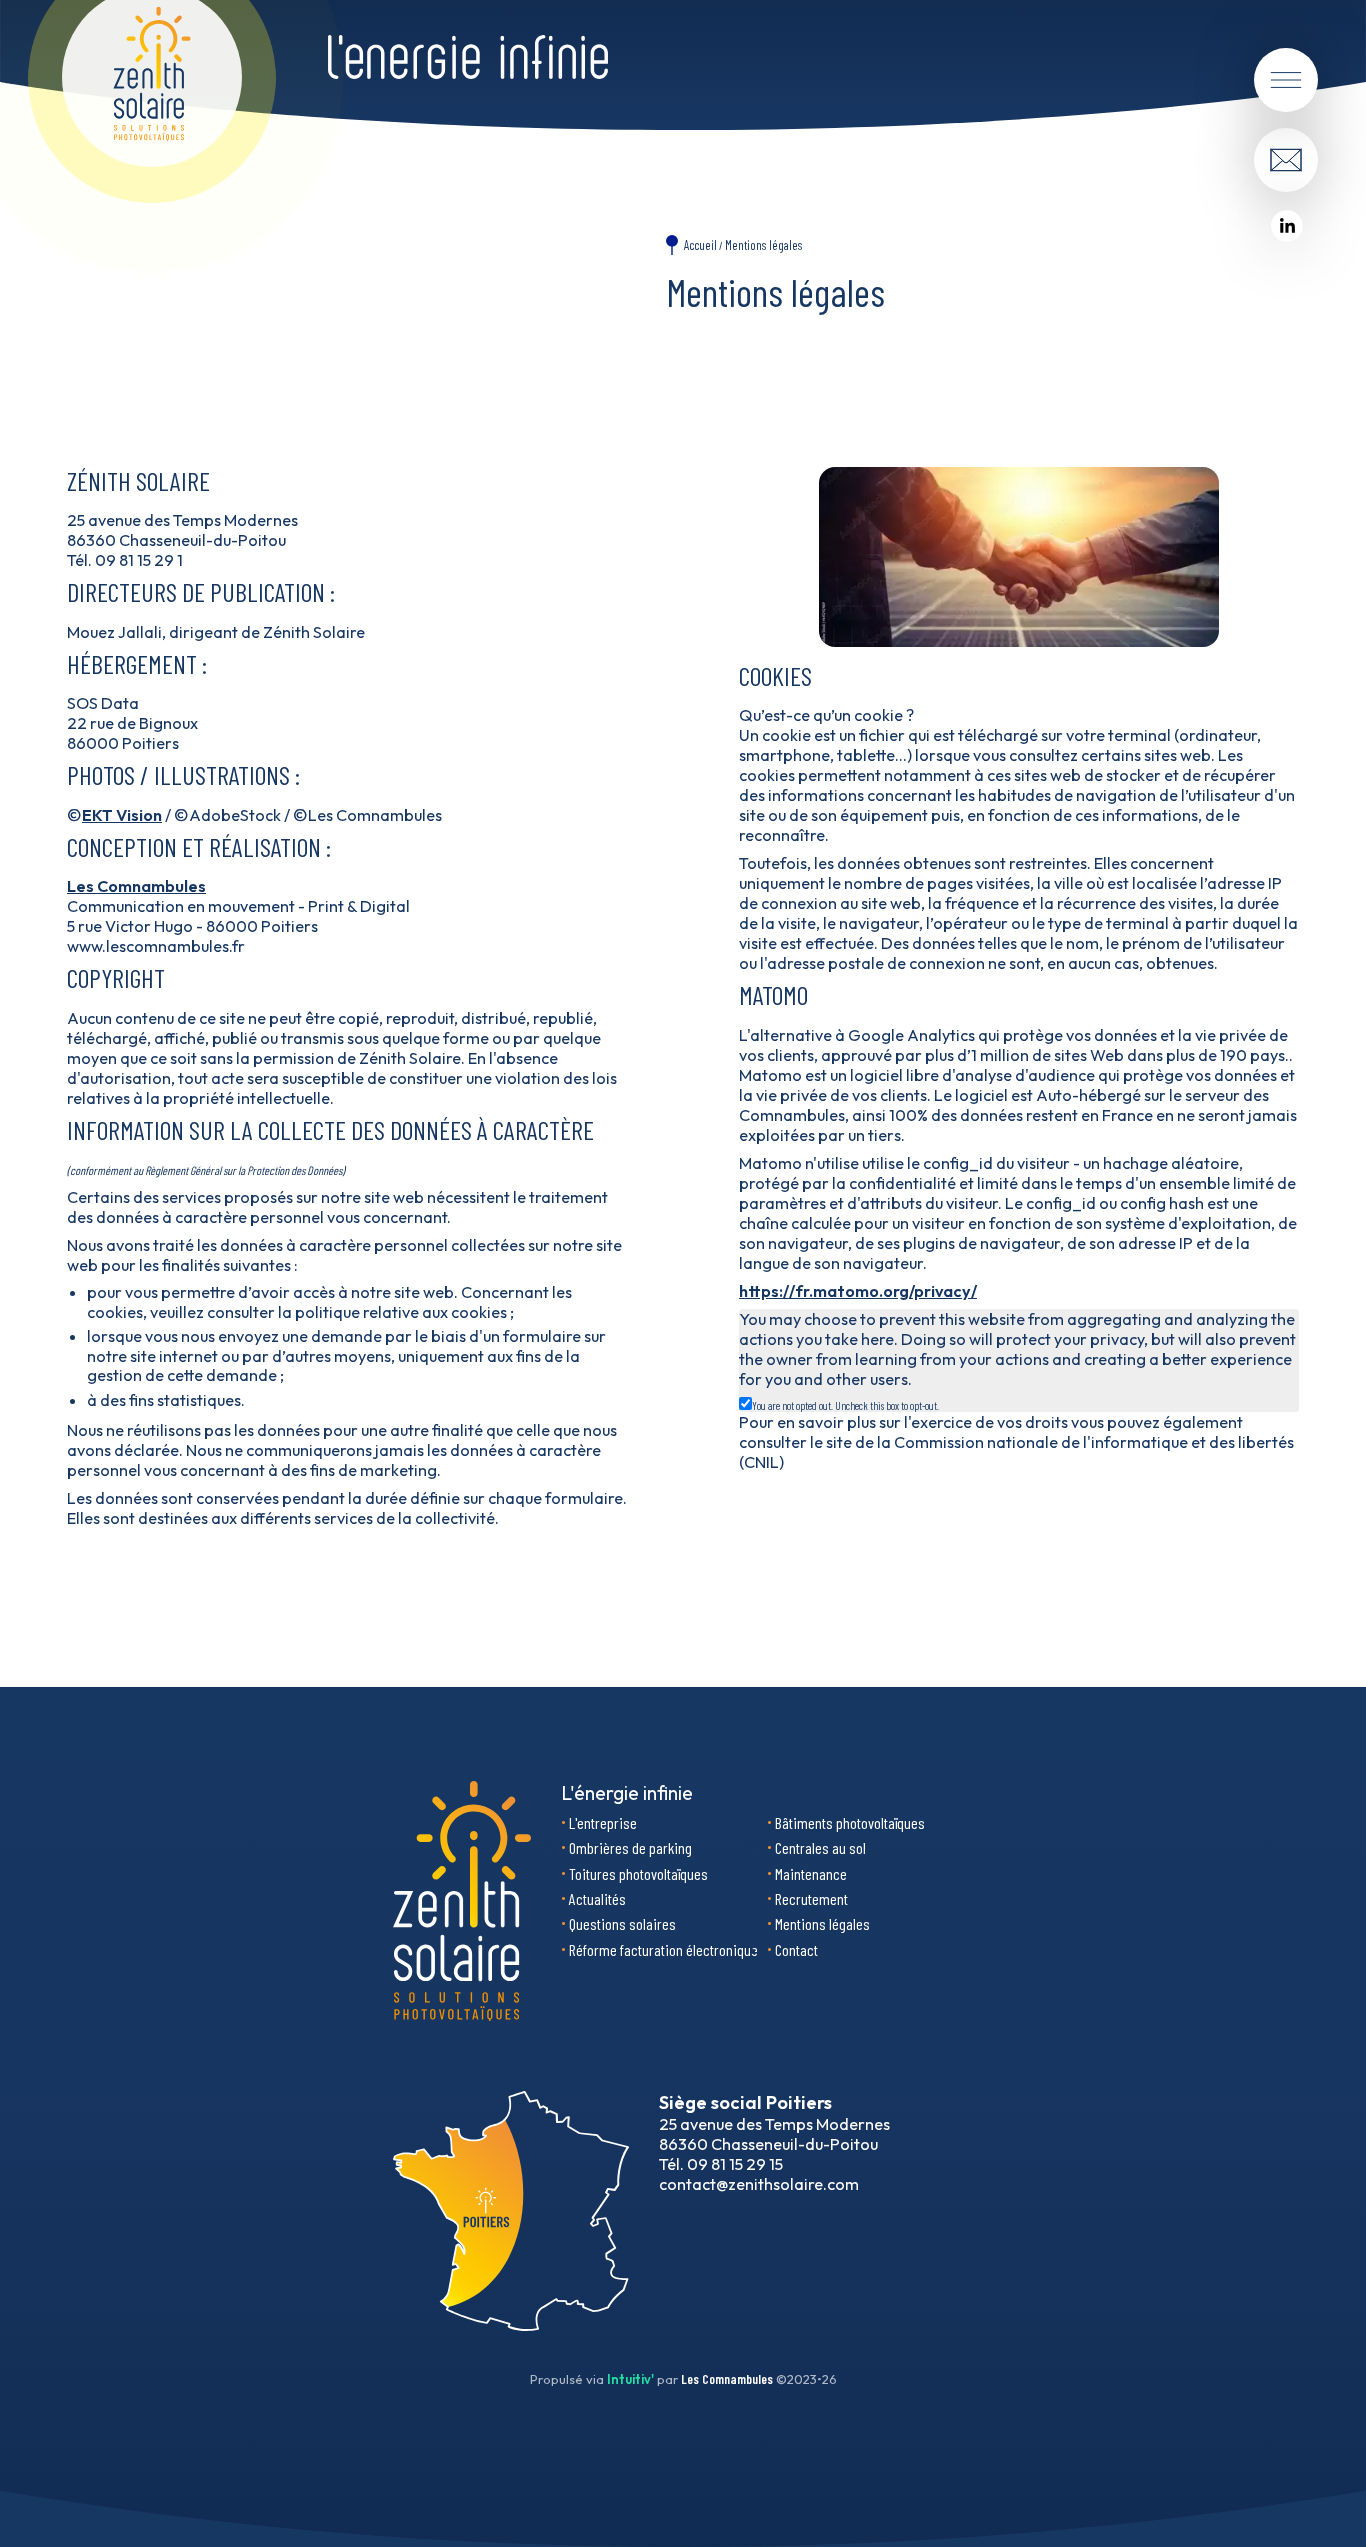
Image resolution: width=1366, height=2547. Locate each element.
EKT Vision (122, 815)
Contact (796, 1949)
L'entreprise (603, 1822)
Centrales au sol (820, 1847)
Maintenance (811, 1873)
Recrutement (811, 1898)
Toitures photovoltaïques (638, 1873)
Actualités (597, 1898)
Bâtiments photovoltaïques (850, 1822)
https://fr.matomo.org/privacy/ (858, 1291)
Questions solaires (622, 1923)
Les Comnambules (136, 886)
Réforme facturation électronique (663, 1949)
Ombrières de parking (630, 1847)
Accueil (700, 245)
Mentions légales (763, 245)
